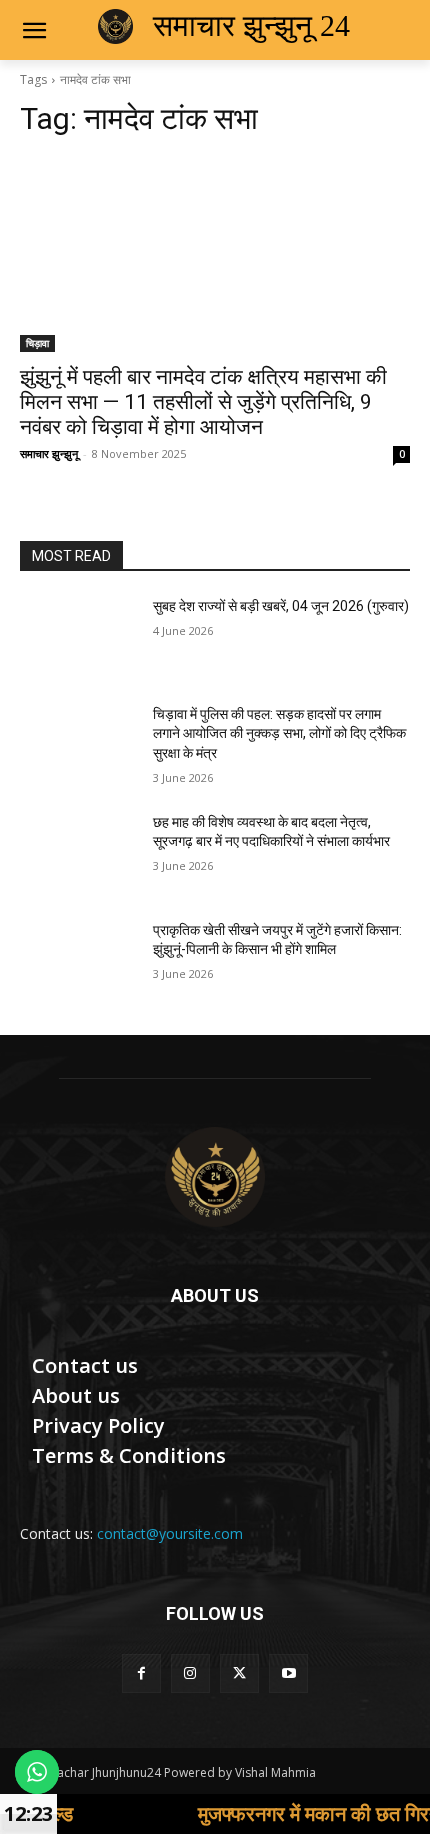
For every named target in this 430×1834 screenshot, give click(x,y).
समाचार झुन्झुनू (49, 453)
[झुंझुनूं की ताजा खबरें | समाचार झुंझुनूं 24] (215, 1177)
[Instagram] (190, 1673)
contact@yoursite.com (170, 1533)
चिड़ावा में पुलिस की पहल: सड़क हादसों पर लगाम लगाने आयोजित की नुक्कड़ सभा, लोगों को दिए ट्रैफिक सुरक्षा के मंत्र (279, 733)
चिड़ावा (37, 343)
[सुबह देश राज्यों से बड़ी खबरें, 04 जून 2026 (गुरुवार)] (78, 638)
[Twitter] (239, 1673)
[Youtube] (288, 1673)
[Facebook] (141, 1673)
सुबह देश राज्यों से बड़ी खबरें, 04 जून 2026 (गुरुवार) (281, 606)
